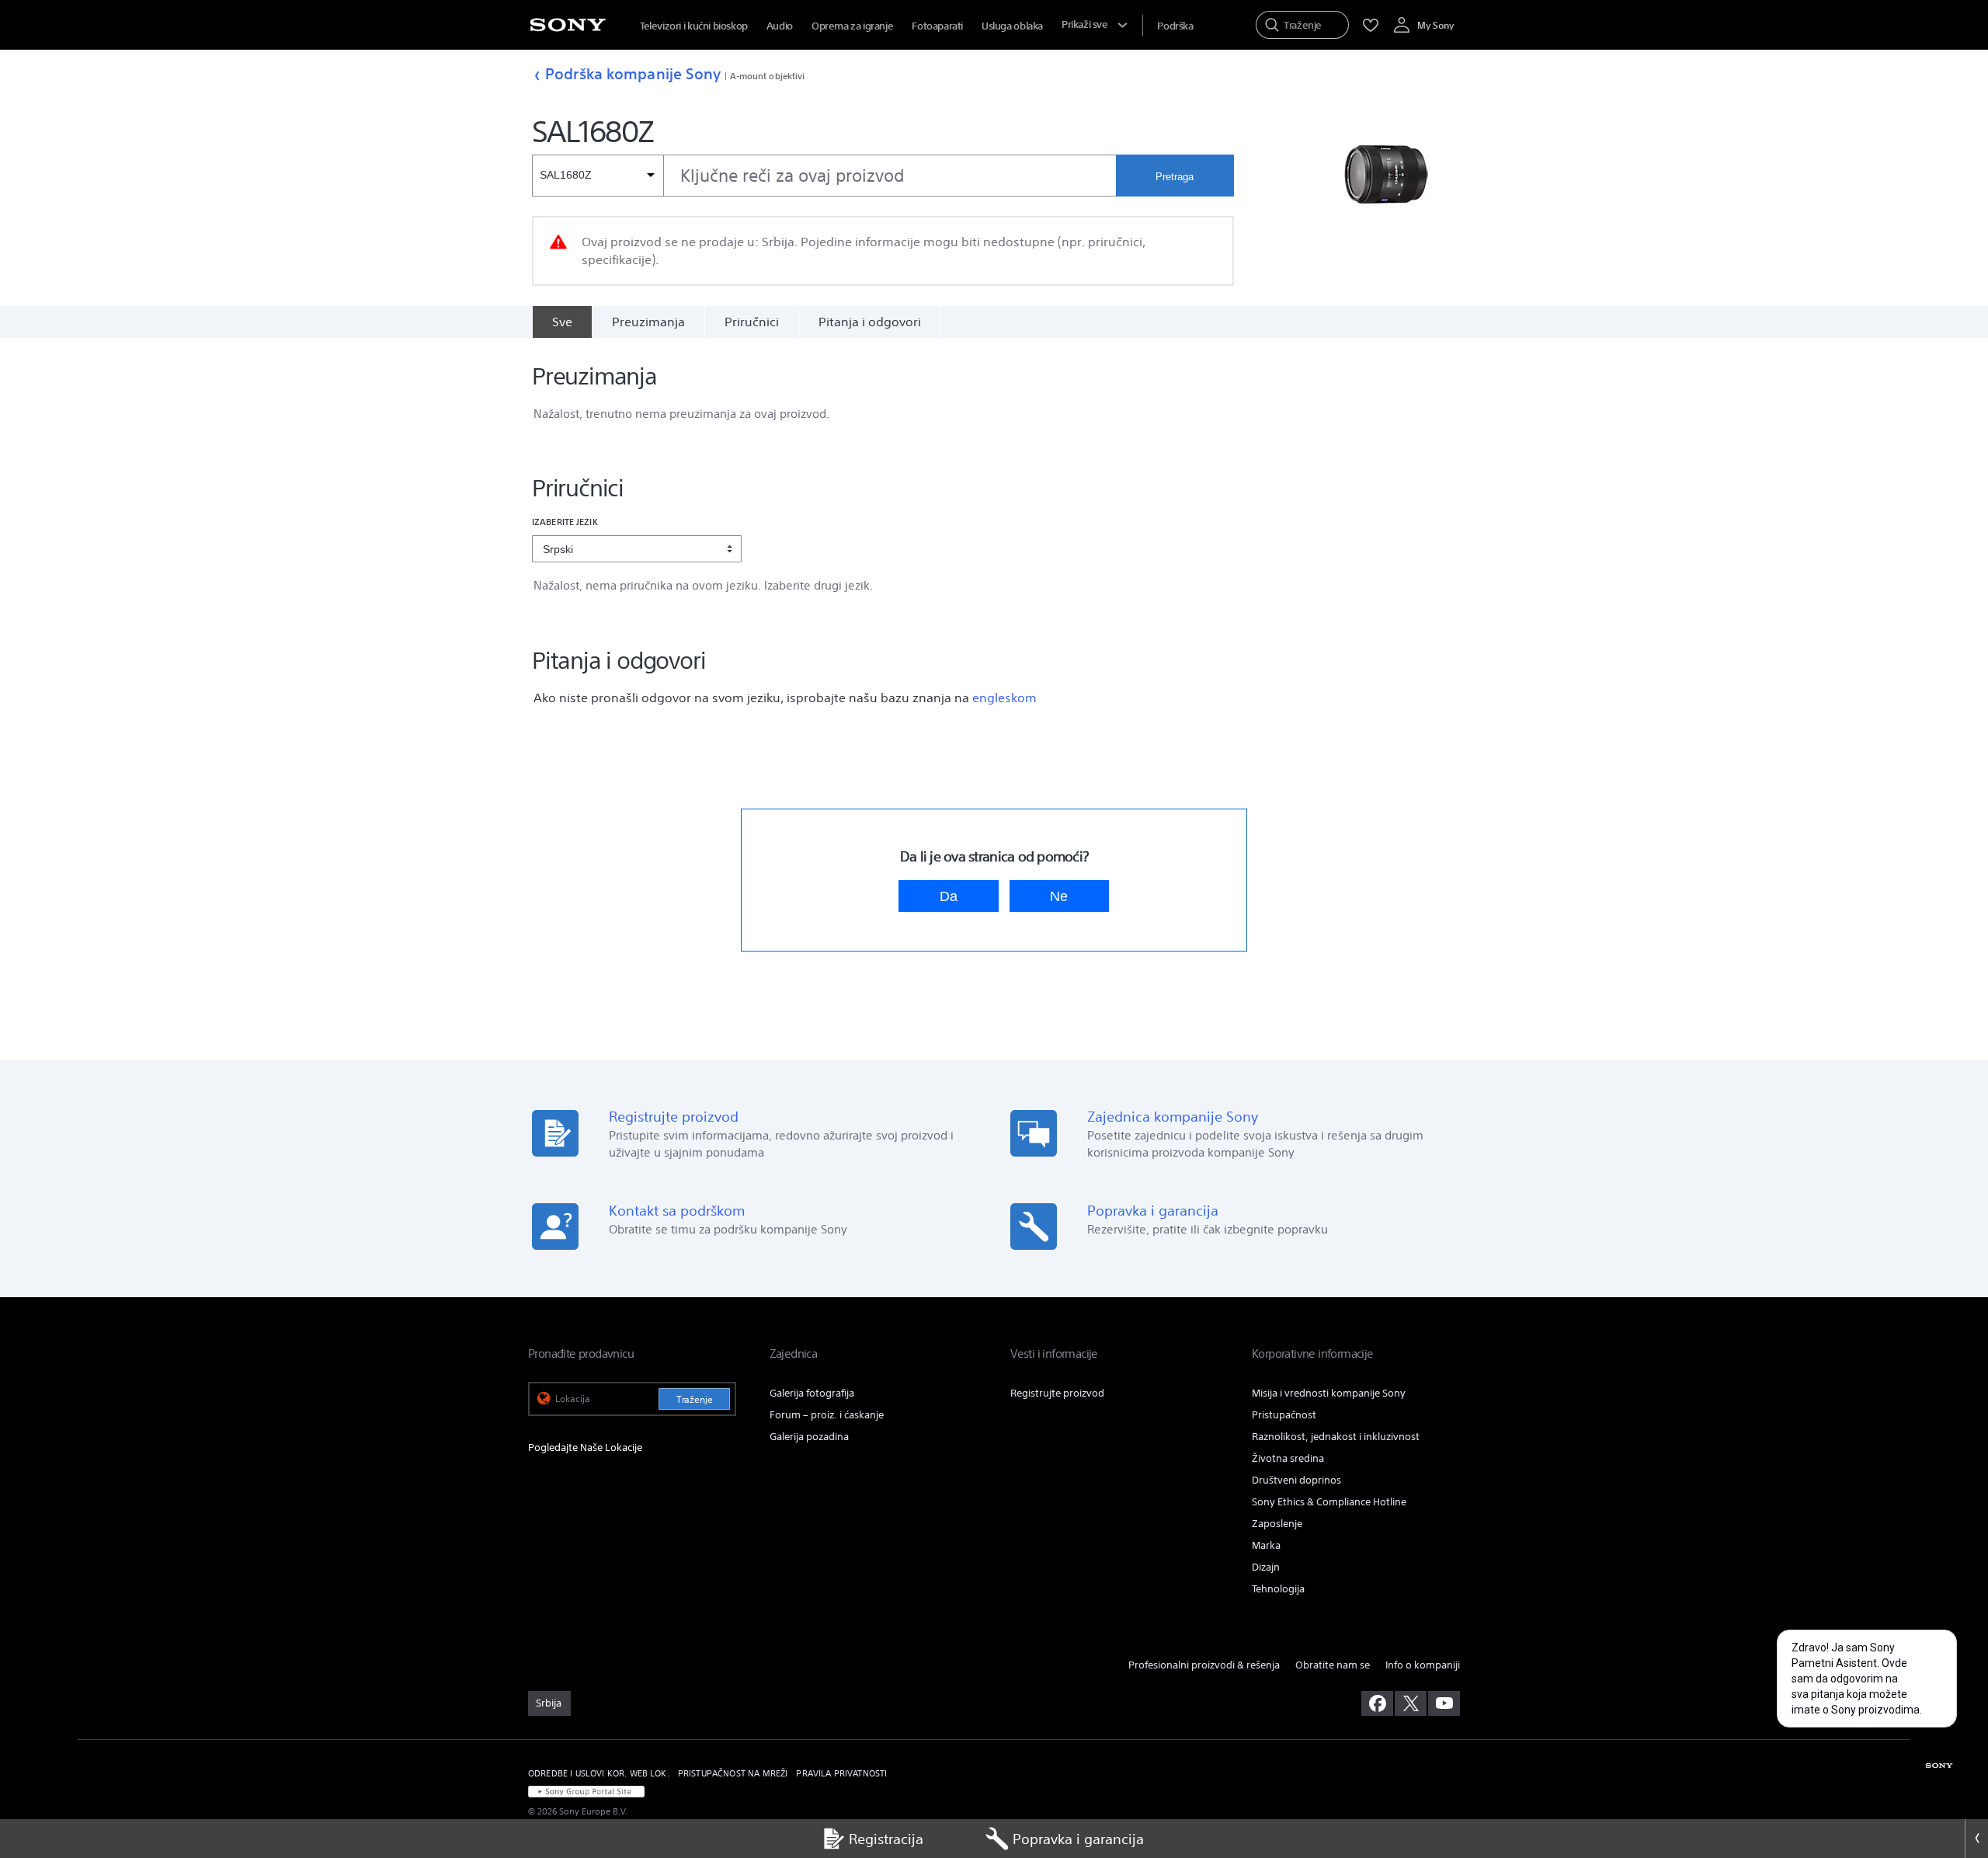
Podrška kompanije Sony (633, 73)
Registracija (886, 1839)
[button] (1551, 1791)
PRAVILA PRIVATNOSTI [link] (841, 1773)
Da (949, 896)
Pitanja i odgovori (870, 322)
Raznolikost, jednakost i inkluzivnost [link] (1336, 1437)
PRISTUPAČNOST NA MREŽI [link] (733, 1773)
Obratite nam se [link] (1333, 1665)
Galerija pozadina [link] (809, 1437)
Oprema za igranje (852, 26)
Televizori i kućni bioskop (694, 26)
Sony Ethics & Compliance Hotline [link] (1329, 1502)
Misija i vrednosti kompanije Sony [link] (1329, 1393)
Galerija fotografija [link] (812, 1393)
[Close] (1976, 1839)
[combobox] (824, 176)
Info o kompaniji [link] (1423, 1665)
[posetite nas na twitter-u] (1411, 1703)
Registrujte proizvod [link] (1057, 1393)
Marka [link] (1266, 1545)
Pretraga (1175, 177)
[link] (549, 1703)
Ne (1059, 896)
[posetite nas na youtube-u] (1444, 1703)
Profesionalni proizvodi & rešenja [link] (1204, 1665)
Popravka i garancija (1078, 1839)
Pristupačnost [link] (1284, 1415)
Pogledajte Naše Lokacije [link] (585, 1447)
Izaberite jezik (565, 522)
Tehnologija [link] (1278, 1589)
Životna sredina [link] (1288, 1458)
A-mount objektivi (768, 76)
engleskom (1004, 698)
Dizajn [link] (1266, 1567)
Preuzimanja (648, 322)
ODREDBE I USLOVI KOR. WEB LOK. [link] (599, 1773)
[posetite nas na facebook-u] (1377, 1703)
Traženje (695, 1399)
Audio (780, 26)
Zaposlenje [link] (1277, 1524)
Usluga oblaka (1012, 26)
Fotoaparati (937, 26)
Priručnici (752, 322)
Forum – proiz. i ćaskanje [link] (827, 1415)
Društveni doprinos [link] (1296, 1480)
